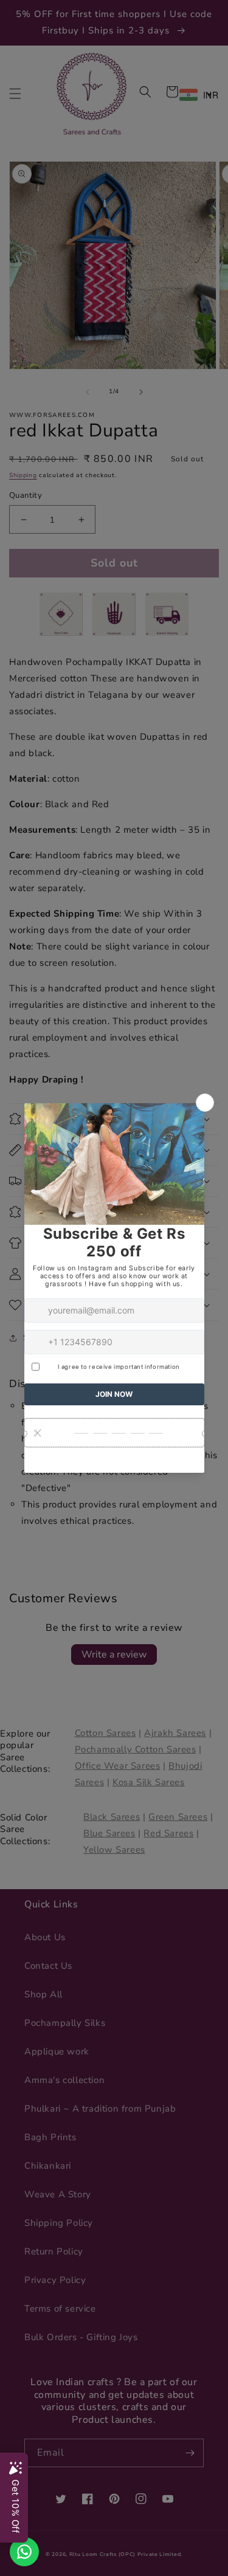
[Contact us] (24, 2552)
